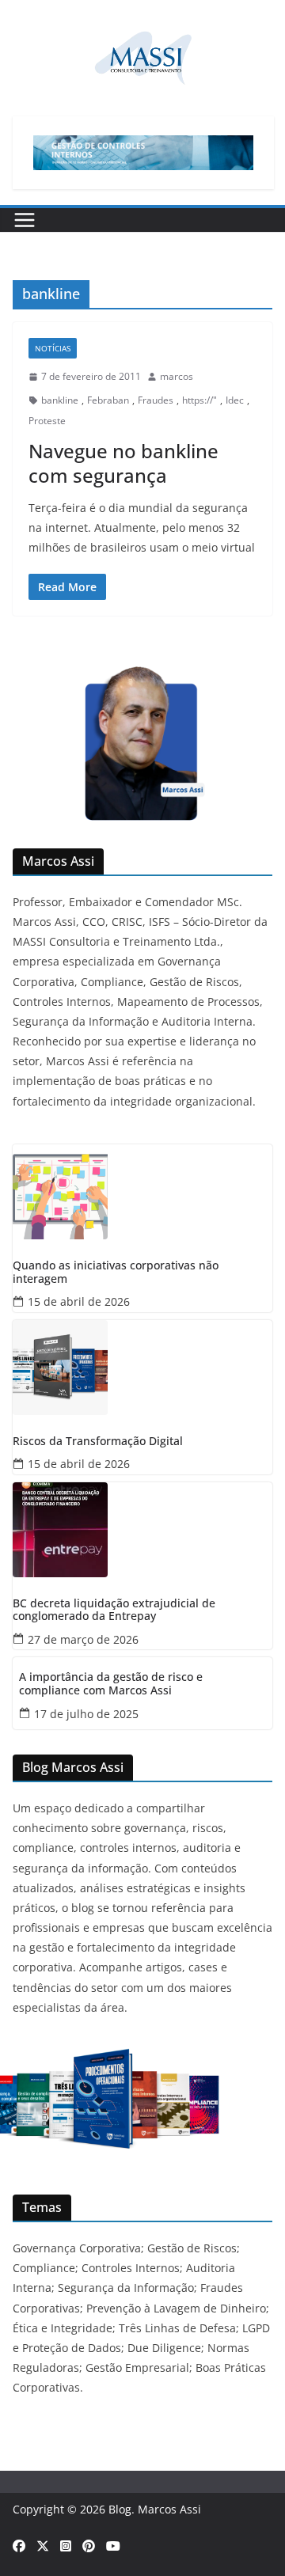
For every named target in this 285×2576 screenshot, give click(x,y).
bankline (60, 400)
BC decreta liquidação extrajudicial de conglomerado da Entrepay (114, 1610)
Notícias (53, 348)
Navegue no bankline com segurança (123, 463)
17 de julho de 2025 (86, 1714)
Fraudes (156, 400)
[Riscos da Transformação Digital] (142, 1368)
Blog (120, 2509)
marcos (177, 376)
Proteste (47, 421)
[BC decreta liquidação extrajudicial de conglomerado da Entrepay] (142, 1530)
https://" (199, 400)
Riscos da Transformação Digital (98, 1442)
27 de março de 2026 (83, 1639)
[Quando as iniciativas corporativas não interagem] (142, 1192)
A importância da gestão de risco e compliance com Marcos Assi (111, 1684)
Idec (235, 400)
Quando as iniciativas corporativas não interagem (116, 1273)
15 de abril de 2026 (79, 1301)
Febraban (108, 400)
